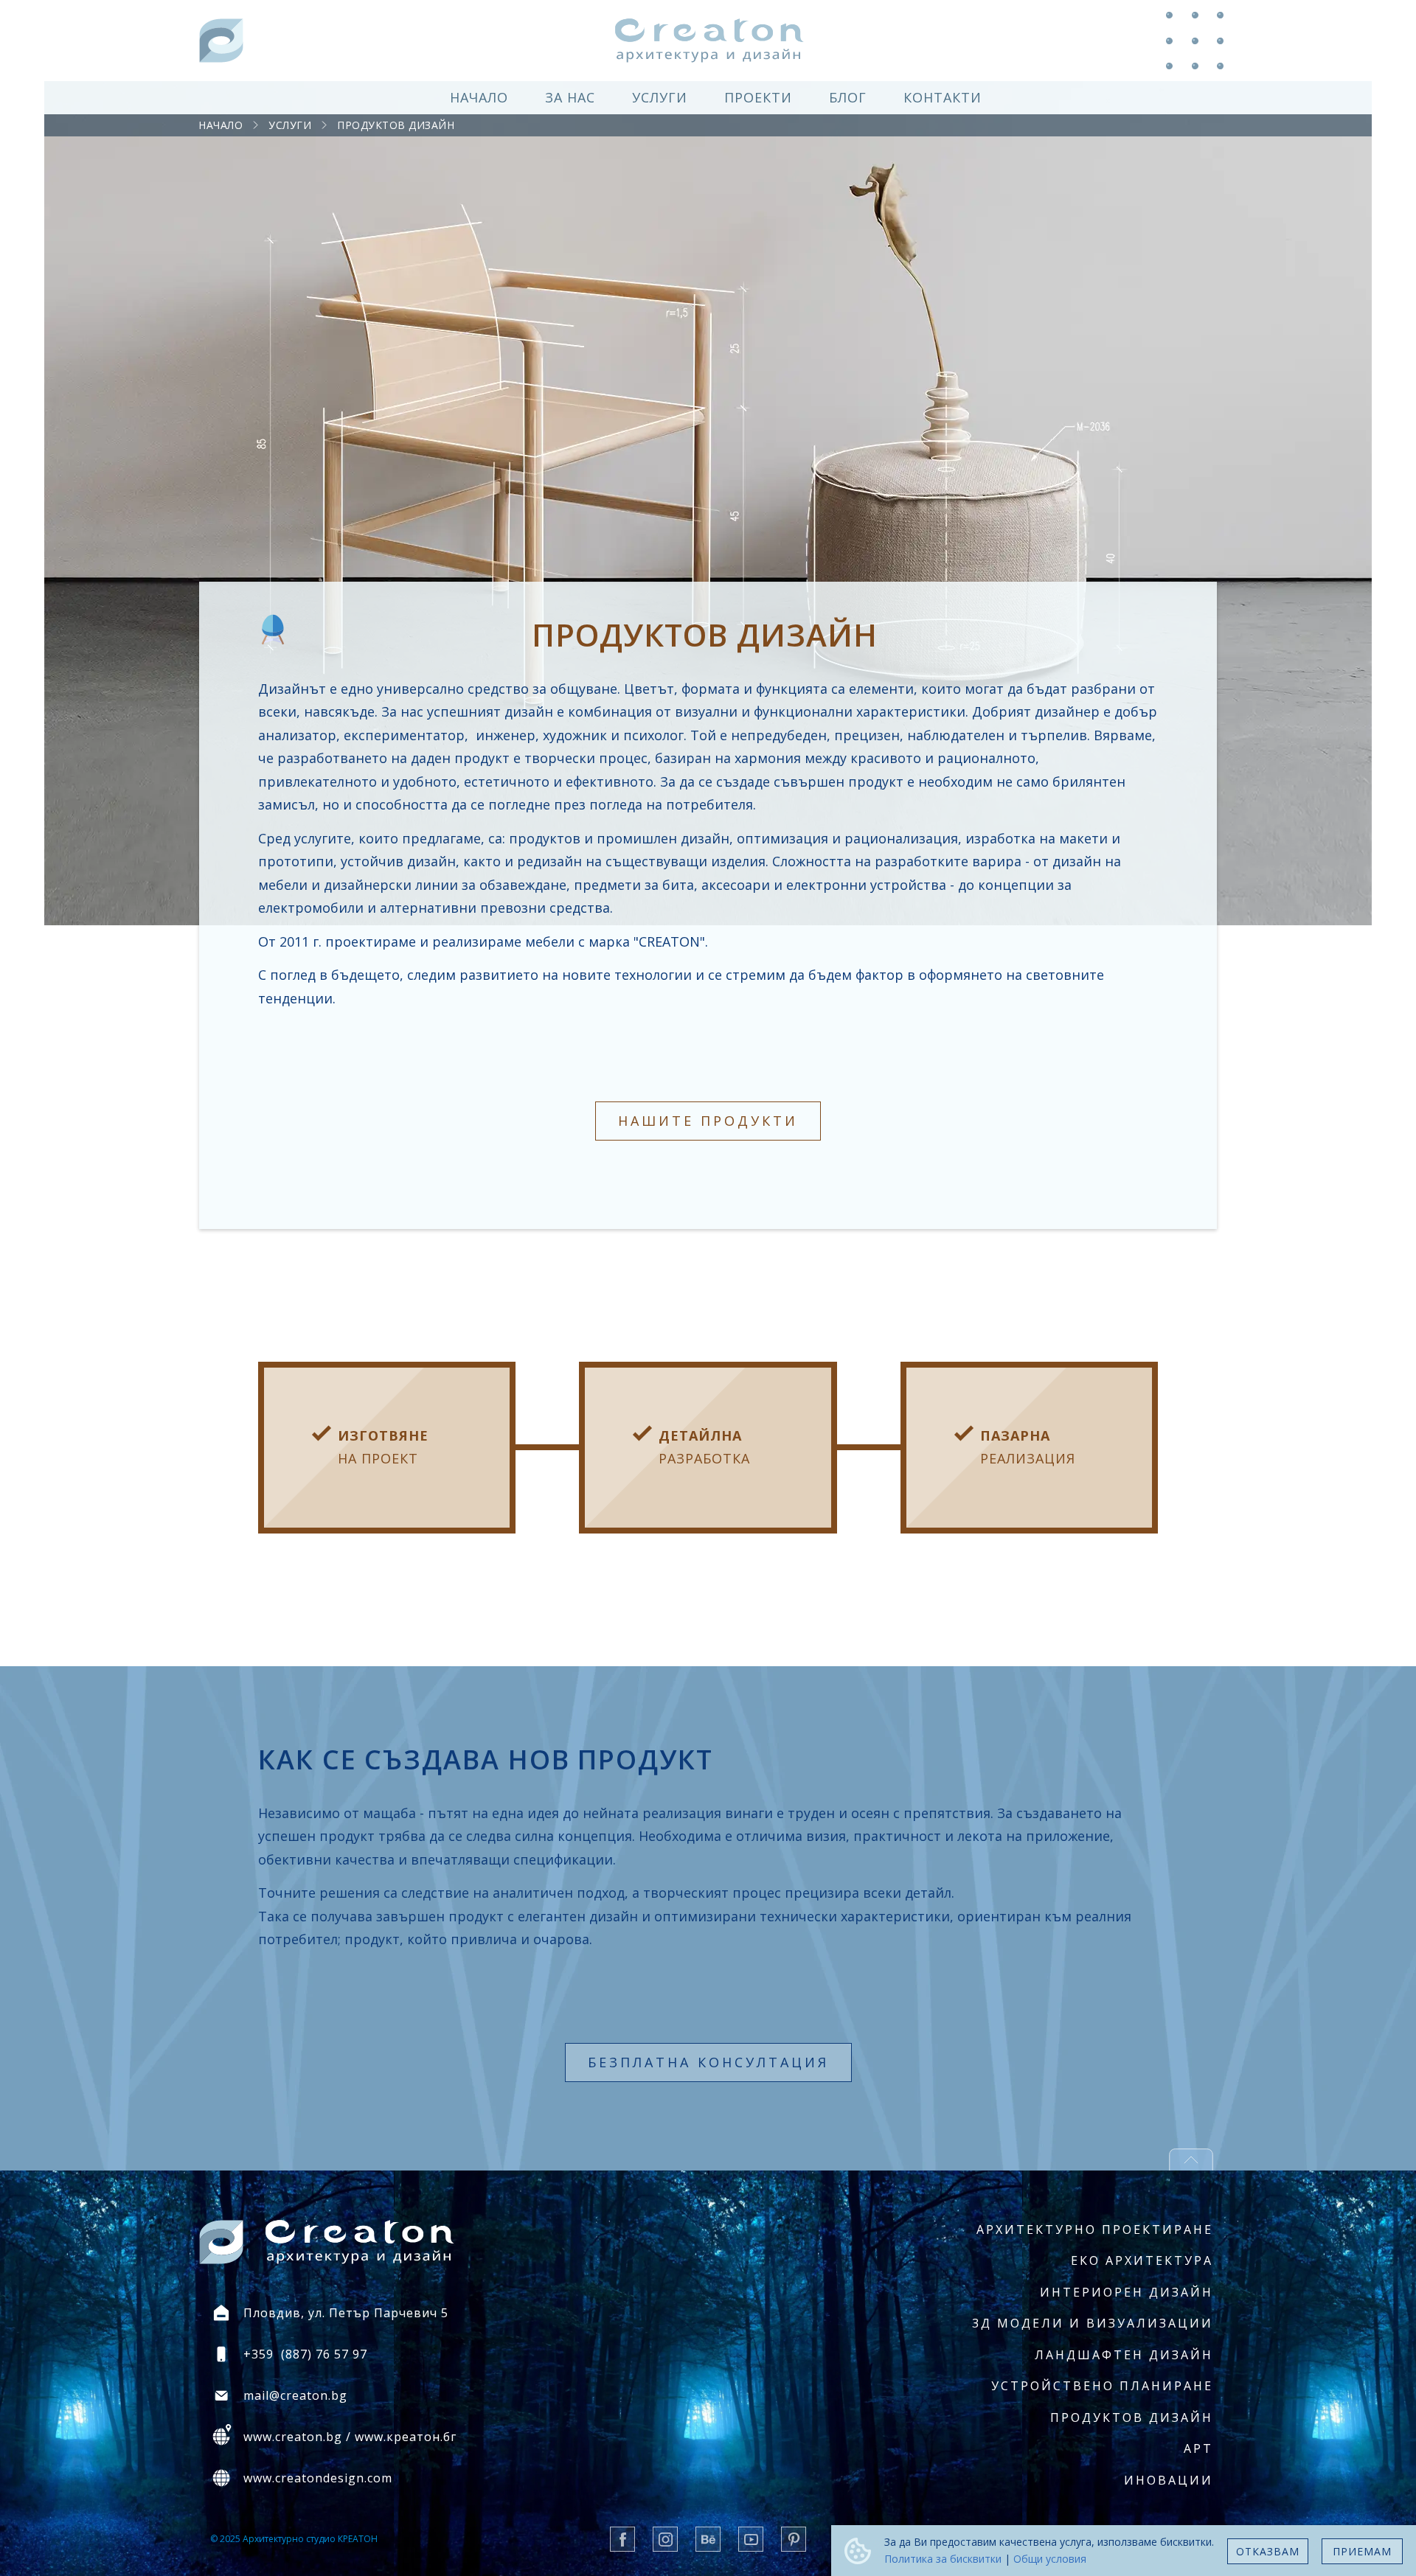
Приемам (1362, 2551)
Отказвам (1268, 2551)
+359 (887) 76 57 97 (305, 2354)
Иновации (1169, 2480)
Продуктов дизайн (396, 125)
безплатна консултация (708, 2062)
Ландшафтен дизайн (1124, 2355)
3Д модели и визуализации (1093, 2323)
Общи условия (1050, 2559)
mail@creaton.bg (295, 2395)
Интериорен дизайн (1127, 2292)
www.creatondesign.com (318, 2478)
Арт (1198, 2448)
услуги (660, 97)
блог (848, 97)
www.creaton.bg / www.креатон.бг (350, 2437)
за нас (570, 97)
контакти (943, 97)
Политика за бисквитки (943, 2559)
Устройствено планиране (1102, 2386)
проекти (758, 97)
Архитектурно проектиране (1095, 2229)
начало (479, 97)
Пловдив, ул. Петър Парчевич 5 (346, 2313)
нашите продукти (708, 1121)
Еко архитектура (1142, 2260)
